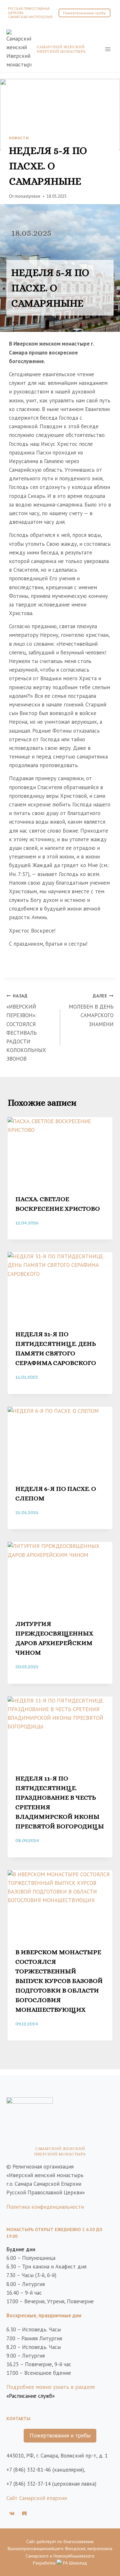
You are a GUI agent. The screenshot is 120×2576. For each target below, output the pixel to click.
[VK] (12, 2513)
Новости (19, 138)
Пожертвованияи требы (84, 13)
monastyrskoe (28, 196)
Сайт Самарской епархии (37, 2498)
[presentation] (60, 1152)
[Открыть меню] (108, 49)
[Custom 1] (24, 2513)
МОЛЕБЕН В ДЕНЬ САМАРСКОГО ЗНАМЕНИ (91, 1010)
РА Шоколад (74, 2563)
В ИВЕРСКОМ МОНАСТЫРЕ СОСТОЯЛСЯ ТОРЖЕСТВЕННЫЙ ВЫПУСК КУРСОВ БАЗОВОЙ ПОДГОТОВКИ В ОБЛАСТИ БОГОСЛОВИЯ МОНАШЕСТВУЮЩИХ (59, 1981)
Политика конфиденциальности (45, 2207)
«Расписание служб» (31, 2396)
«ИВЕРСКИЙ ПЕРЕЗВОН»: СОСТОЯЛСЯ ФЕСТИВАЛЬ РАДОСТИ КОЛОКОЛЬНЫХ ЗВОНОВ (26, 1028)
